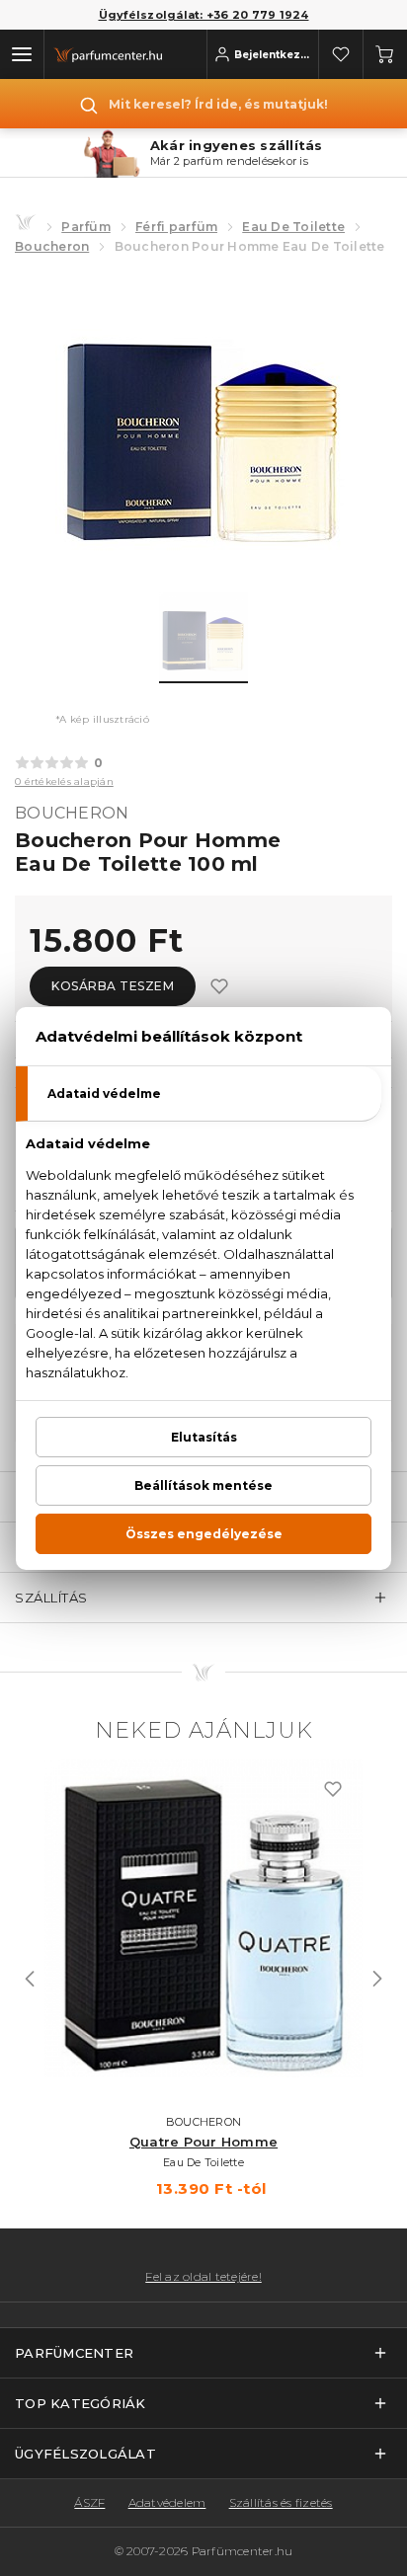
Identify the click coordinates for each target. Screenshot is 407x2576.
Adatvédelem (167, 2502)
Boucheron (52, 246)
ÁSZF (89, 2502)
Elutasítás (204, 1437)
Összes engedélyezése (204, 1534)
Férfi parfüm (176, 227)
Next (377, 1979)
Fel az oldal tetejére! (203, 2277)
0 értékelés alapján (64, 781)
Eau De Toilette (293, 227)
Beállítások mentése (203, 1485)
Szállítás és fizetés (281, 2502)
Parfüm (86, 227)
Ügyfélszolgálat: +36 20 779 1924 (204, 15)
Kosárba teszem (113, 986)
